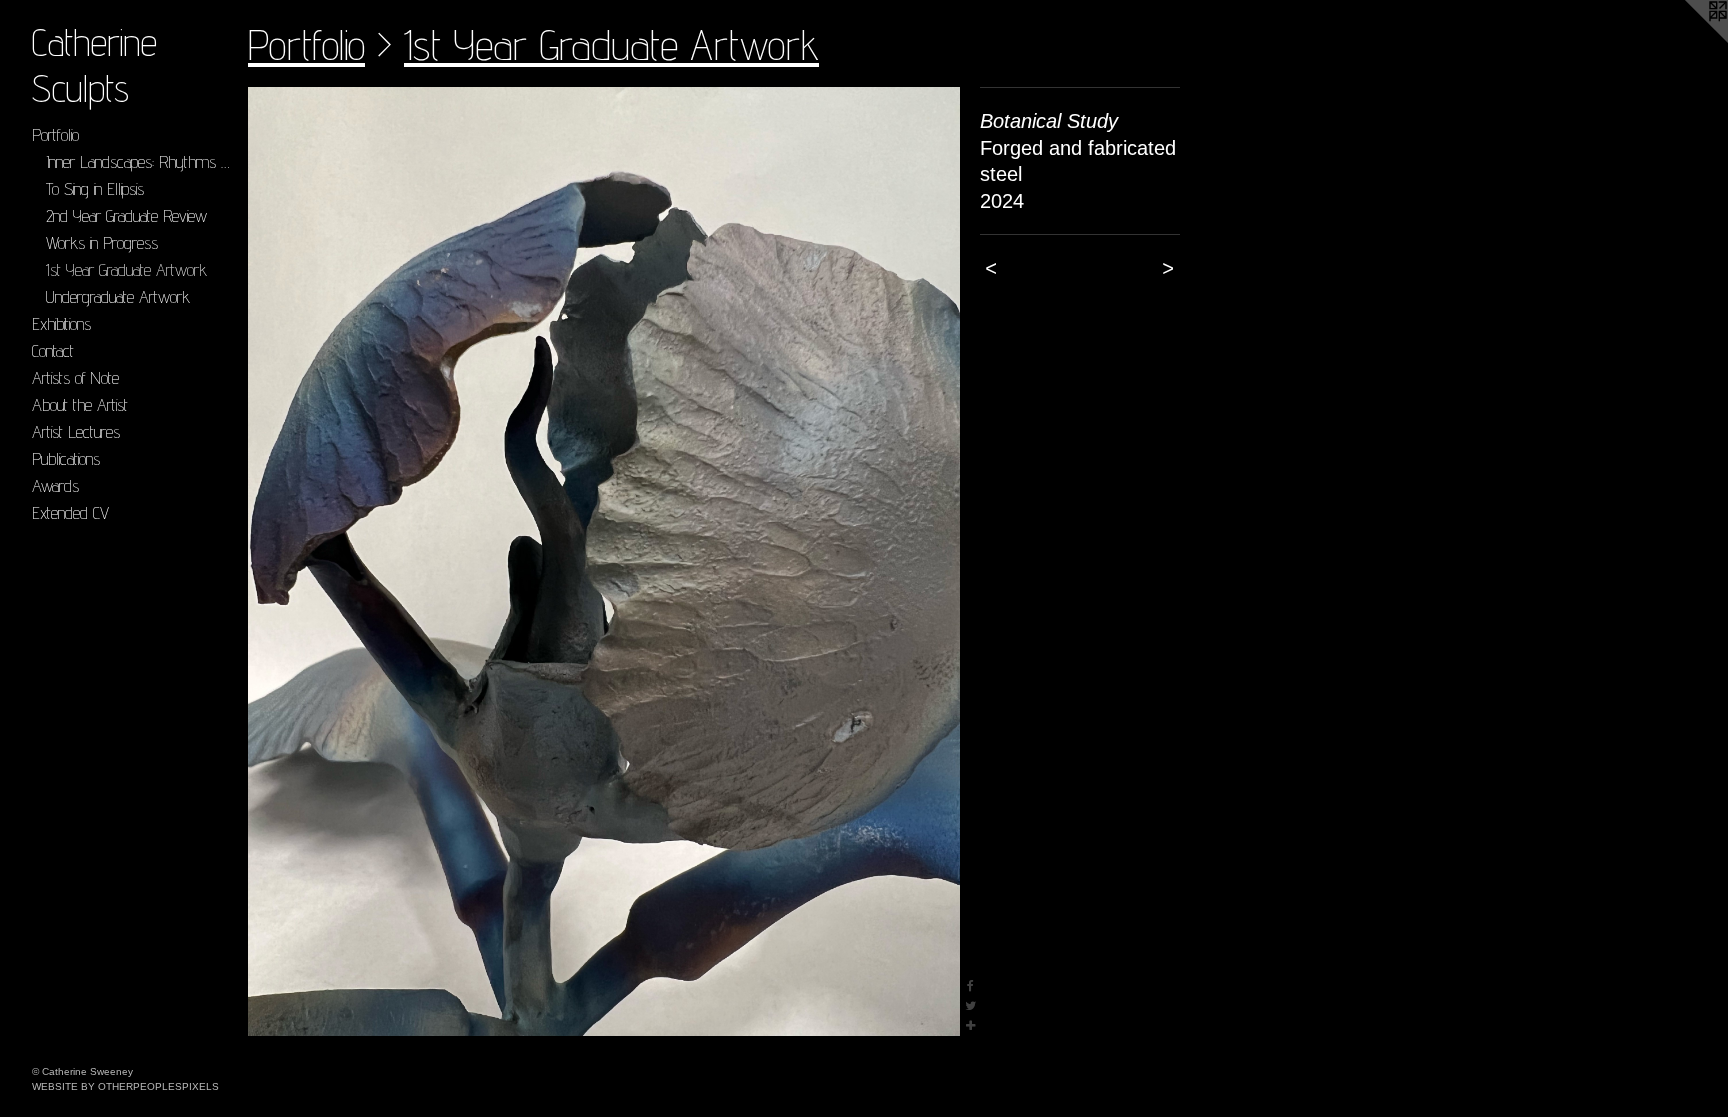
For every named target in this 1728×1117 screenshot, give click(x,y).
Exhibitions (61, 323)
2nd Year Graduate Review (126, 215)
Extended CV (70, 512)
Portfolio (55, 134)
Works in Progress (102, 242)
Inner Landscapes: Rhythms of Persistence (139, 161)
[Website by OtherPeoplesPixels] (1688, 40)
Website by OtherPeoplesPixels (125, 1086)
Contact (53, 350)
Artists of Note (75, 377)
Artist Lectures (76, 431)
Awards (55, 485)
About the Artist (80, 404)
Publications (66, 458)
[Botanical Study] (604, 561)
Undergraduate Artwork (118, 296)
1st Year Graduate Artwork (126, 269)
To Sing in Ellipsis (95, 188)
